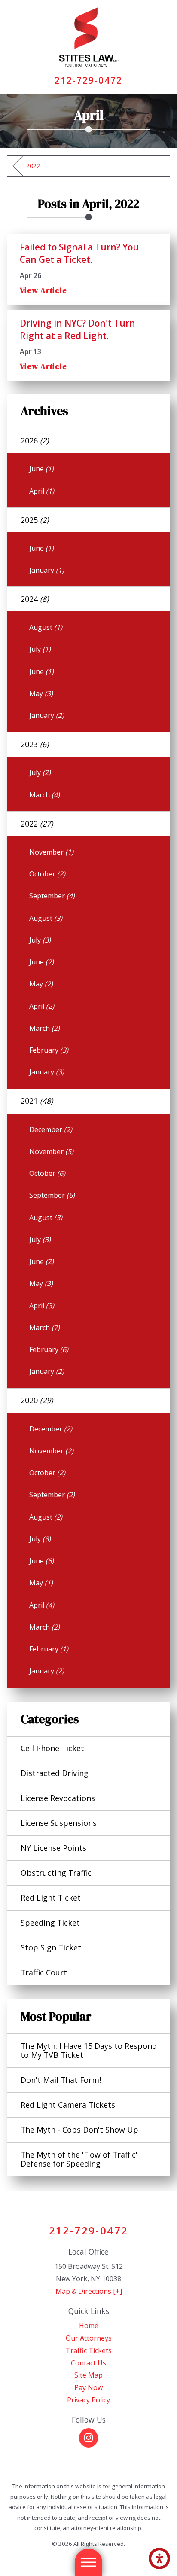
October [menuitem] (47, 874)
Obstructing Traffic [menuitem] (56, 1873)
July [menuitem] (40, 649)
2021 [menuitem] (37, 1101)
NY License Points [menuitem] (53, 1848)
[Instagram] (88, 2438)
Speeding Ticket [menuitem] (50, 1923)
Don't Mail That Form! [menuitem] (61, 2080)
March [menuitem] (44, 795)
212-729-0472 (89, 80)
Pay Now (88, 2387)
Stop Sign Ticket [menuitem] (51, 1947)
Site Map (88, 2375)
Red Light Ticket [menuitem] (51, 1898)
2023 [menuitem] (35, 744)
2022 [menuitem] (37, 824)
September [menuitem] (52, 896)
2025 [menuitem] (35, 520)
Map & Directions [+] (89, 2291)
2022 (33, 166)
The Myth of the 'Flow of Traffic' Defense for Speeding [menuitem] (79, 2159)
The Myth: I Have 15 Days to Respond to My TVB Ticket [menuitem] (89, 2050)
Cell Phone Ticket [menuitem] (52, 1748)
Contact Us (88, 2363)
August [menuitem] (46, 627)
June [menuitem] (41, 469)
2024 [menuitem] (35, 599)
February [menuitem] (49, 1050)
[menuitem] (88, 2326)
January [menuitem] (47, 570)
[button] (159, 2558)
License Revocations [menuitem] (58, 1798)
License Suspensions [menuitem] (59, 1823)
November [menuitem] (51, 852)
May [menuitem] (41, 693)
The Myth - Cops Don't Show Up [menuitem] (79, 2130)
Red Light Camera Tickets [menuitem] (68, 2105)
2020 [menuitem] (37, 1400)
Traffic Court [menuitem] (44, 1972)
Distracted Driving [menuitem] (55, 1773)
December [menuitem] (51, 1129)
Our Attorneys (89, 2338)
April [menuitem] (42, 491)
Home (89, 2326)
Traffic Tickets (89, 2350)
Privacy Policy (88, 2400)
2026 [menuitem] (35, 440)
